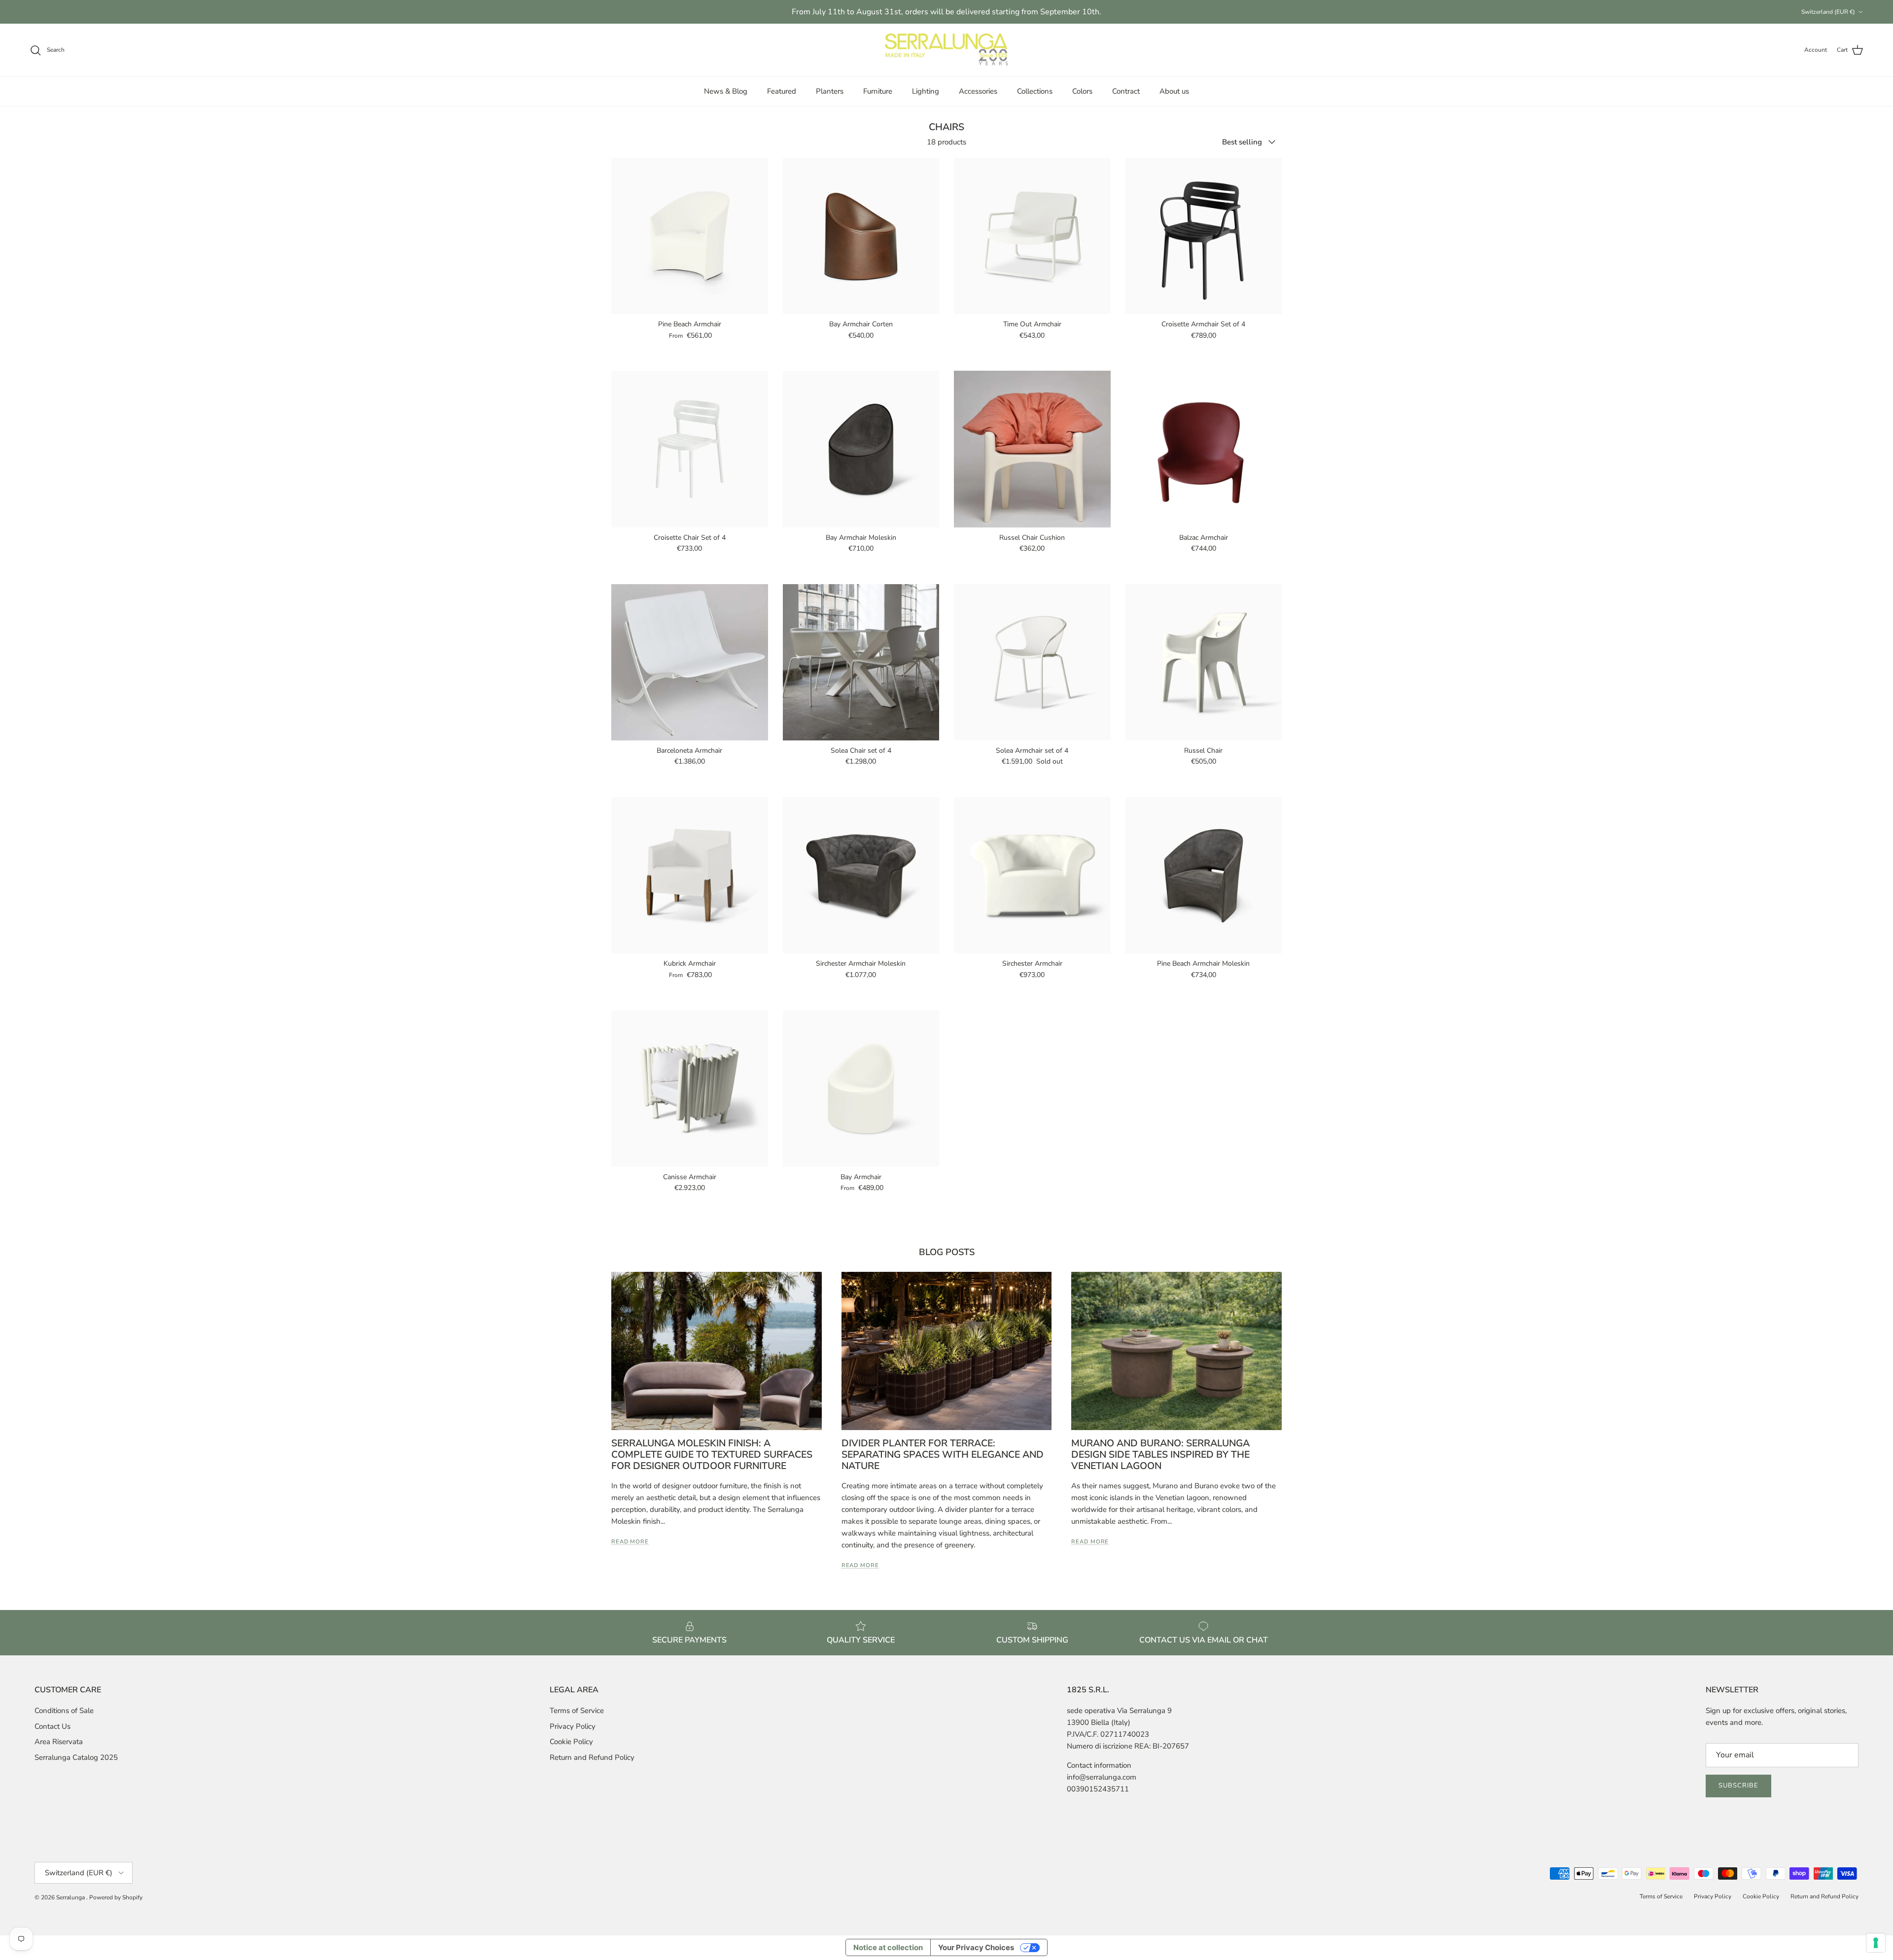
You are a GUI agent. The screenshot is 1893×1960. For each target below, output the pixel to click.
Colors (1082, 91)
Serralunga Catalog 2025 (76, 1757)
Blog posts (947, 1252)
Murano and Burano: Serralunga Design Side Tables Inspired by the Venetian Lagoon (1160, 1455)
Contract (1126, 91)
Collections (1035, 91)
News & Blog (726, 91)
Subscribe (1738, 1785)
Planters (830, 91)
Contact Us (53, 1726)
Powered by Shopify (116, 1897)
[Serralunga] (946, 50)
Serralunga (71, 1897)
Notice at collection (888, 1947)
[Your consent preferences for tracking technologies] (1876, 1943)
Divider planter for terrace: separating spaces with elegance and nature (943, 1455)
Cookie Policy (571, 1742)
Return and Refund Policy (592, 1757)
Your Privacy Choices (976, 1947)
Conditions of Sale (64, 1711)
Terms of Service (577, 1711)
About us (1174, 91)
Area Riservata (59, 1742)
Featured (782, 91)
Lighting (926, 91)
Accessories (978, 91)
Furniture (878, 91)
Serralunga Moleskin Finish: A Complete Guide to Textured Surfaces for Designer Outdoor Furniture (712, 1455)
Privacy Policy (573, 1726)
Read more (630, 1542)
